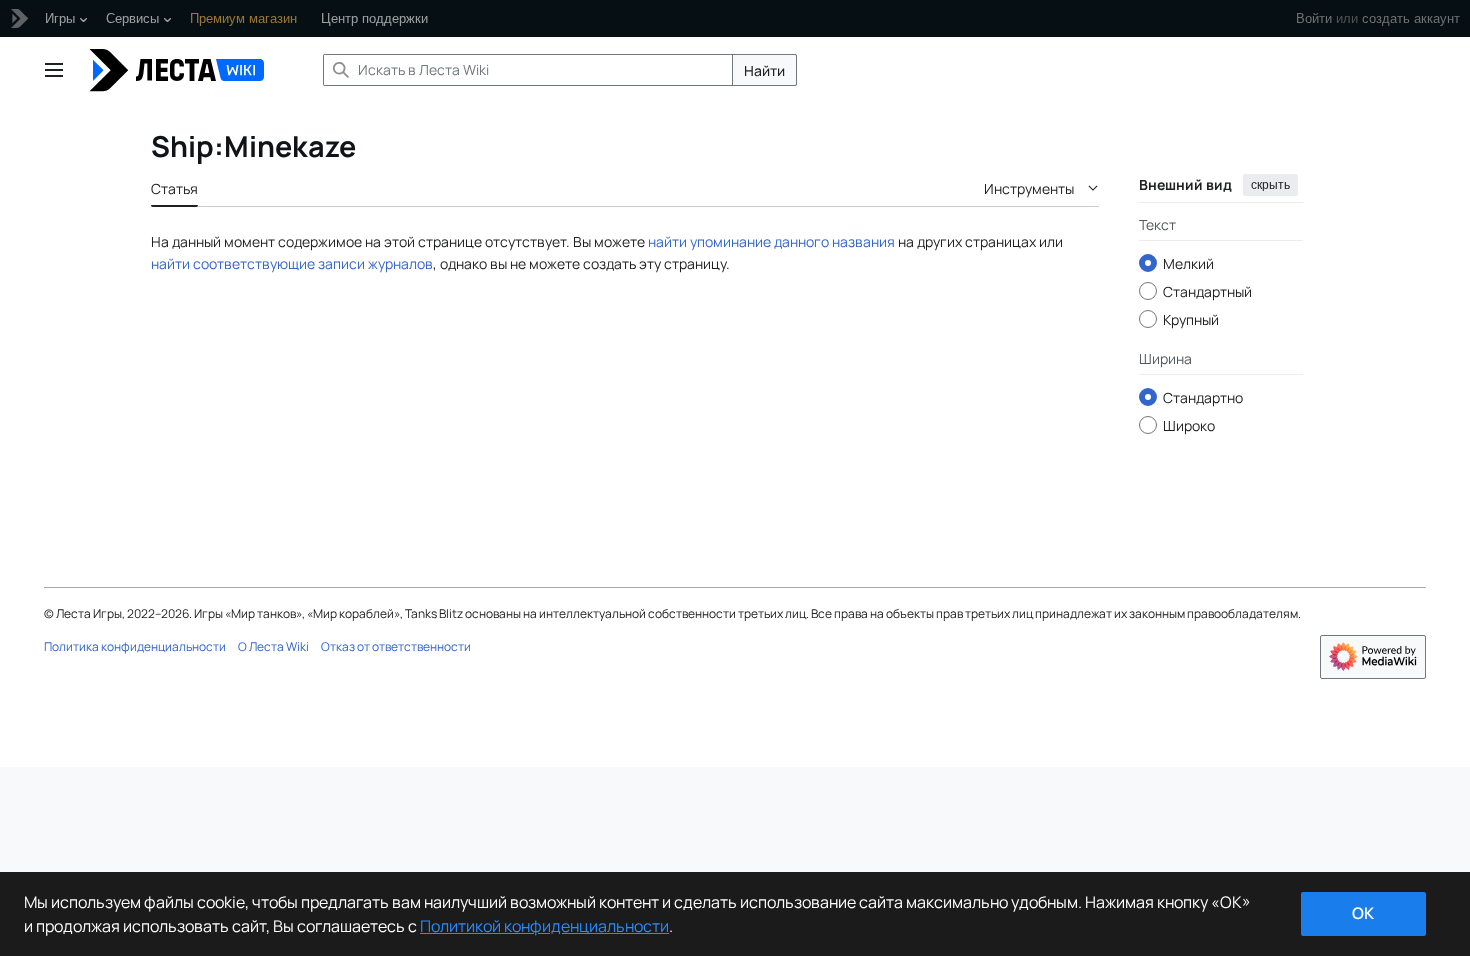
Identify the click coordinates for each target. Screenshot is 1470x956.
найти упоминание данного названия (771, 241)
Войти (1314, 18)
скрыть (1270, 185)
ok (1363, 913)
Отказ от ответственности (396, 646)
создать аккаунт (1411, 18)
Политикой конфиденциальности (544, 926)
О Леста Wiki (273, 646)
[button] (54, 70)
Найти (764, 70)
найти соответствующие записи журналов (292, 263)
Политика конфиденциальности (135, 646)
